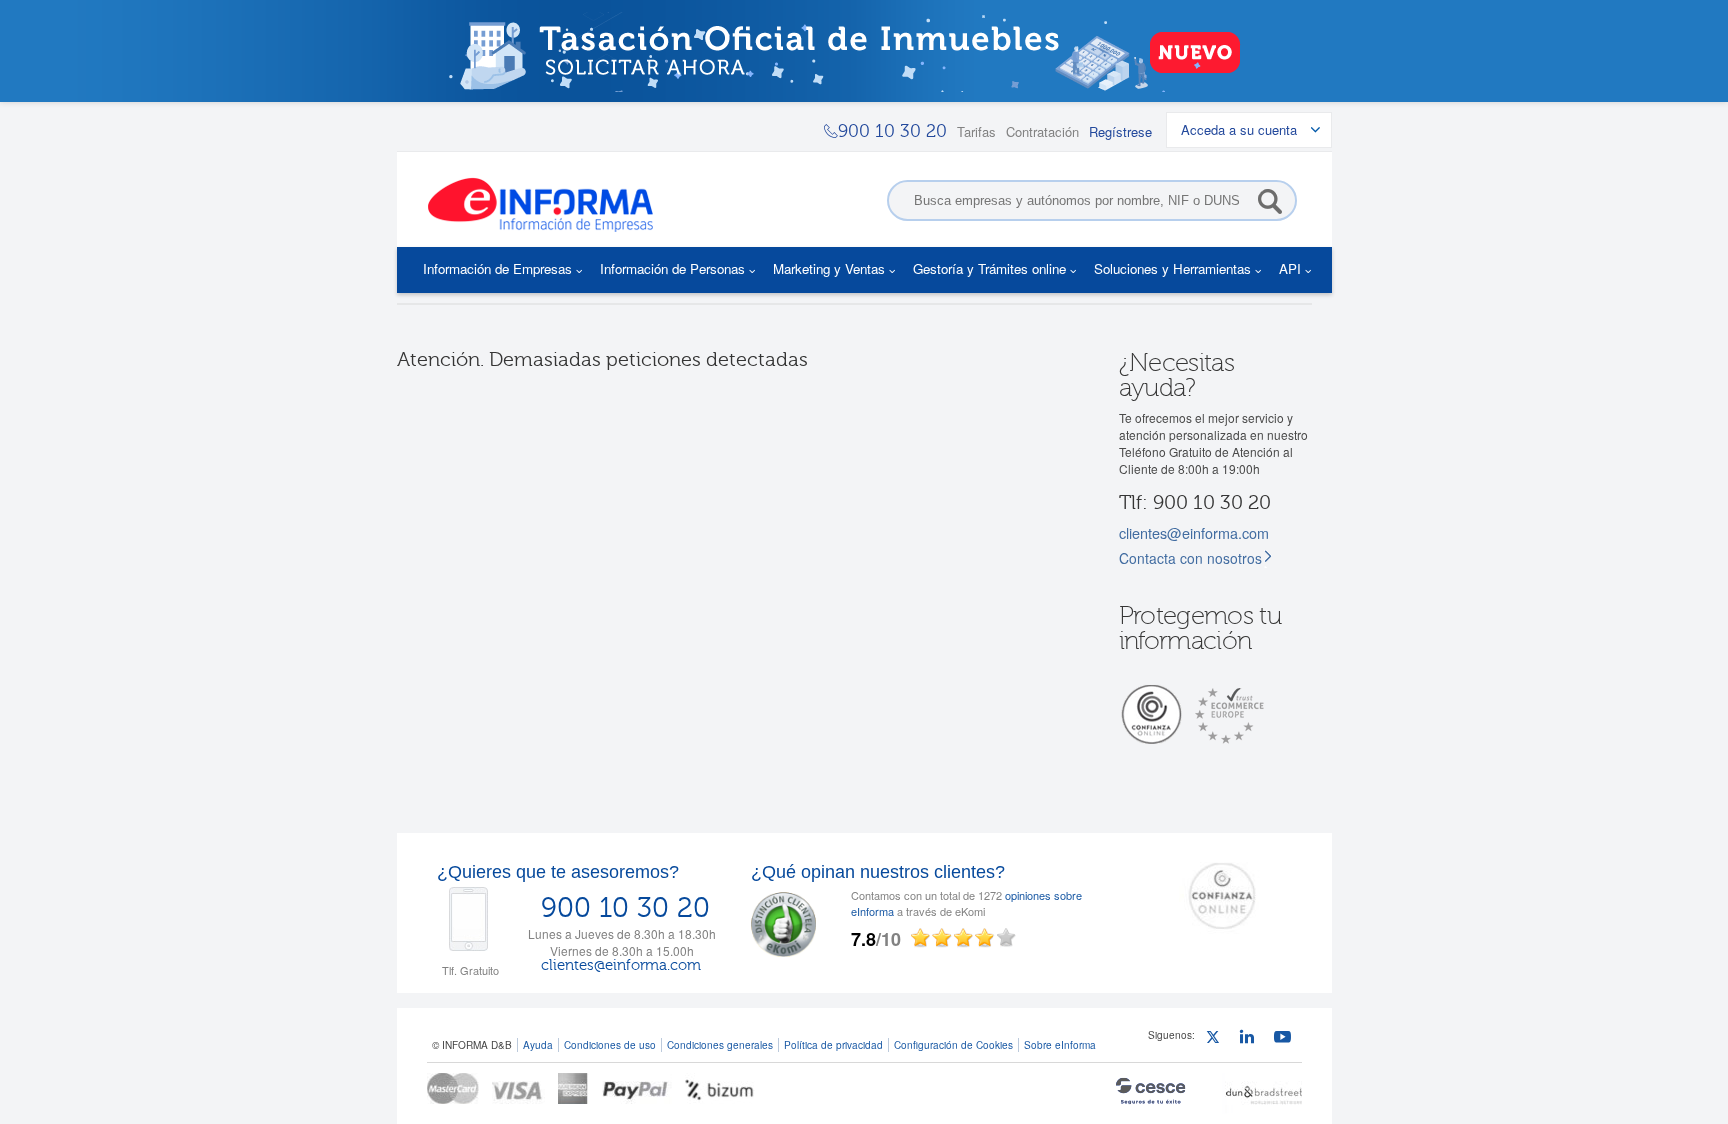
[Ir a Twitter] (1217, 1039)
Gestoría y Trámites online (989, 268)
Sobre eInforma (1060, 1044)
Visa (518, 1088)
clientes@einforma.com (1194, 532)
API (1290, 268)
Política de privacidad (833, 1044)
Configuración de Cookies (953, 1044)
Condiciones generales (720, 1044)
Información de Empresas (497, 268)
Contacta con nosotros (1190, 558)
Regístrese (1120, 131)
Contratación (1042, 131)
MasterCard (453, 1088)
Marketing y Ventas (829, 268)
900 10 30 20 (625, 908)
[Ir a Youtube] (1285, 1039)
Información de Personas (672, 268)
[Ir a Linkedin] (1251, 1039)
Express (573, 1088)
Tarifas (976, 131)
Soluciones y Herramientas (1172, 268)
